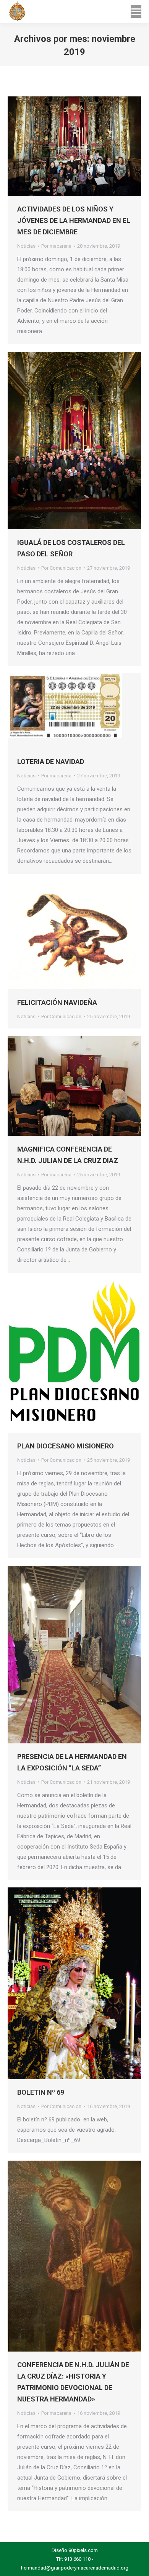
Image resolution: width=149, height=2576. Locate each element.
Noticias (26, 246)
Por (56, 246)
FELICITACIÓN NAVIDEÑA (57, 1002)
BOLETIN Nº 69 (41, 2092)
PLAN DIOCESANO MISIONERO (66, 1446)
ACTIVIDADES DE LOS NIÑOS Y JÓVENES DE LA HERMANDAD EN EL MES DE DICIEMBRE (74, 220)
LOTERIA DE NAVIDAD (51, 762)
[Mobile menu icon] (136, 11)
